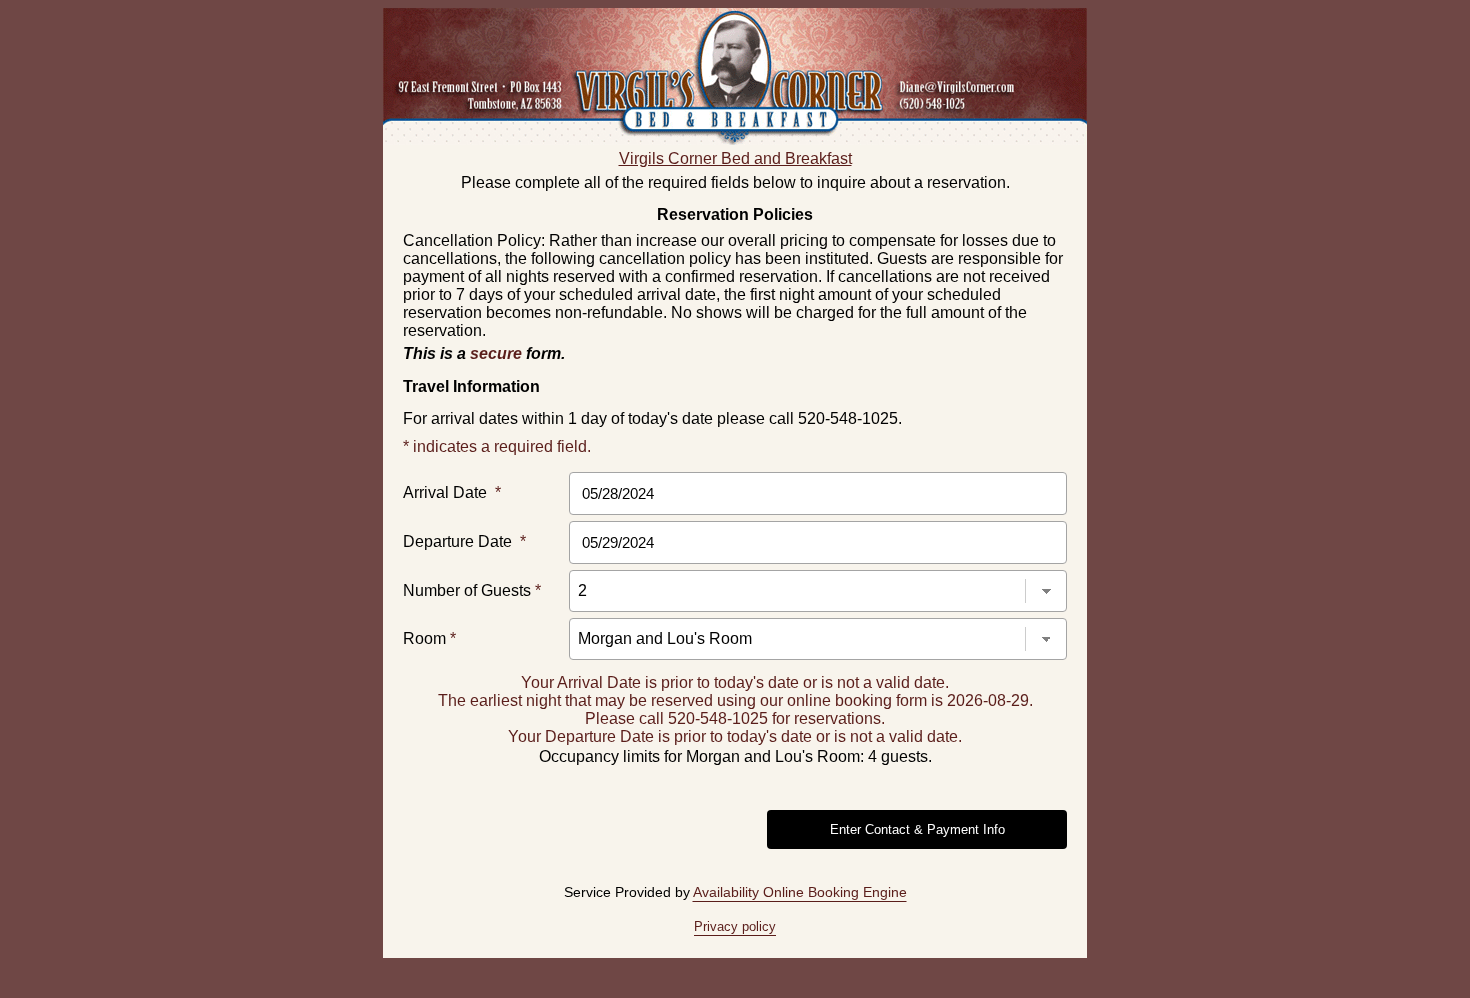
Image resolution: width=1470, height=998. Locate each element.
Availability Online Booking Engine (800, 892)
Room (429, 638)
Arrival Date (452, 492)
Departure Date (464, 541)
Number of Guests (472, 590)
